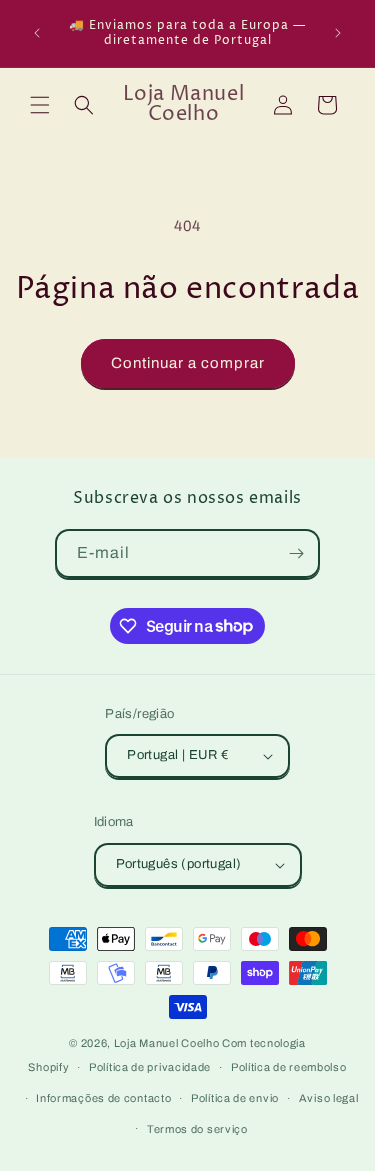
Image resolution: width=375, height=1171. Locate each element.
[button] (40, 105)
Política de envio (235, 1098)
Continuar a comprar (188, 363)
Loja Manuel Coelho (167, 1043)
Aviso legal (329, 1098)
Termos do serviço (197, 1129)
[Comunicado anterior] (37, 33)
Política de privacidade (150, 1067)
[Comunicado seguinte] (338, 33)
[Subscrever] (296, 553)
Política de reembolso (289, 1067)
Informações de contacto (103, 1098)
